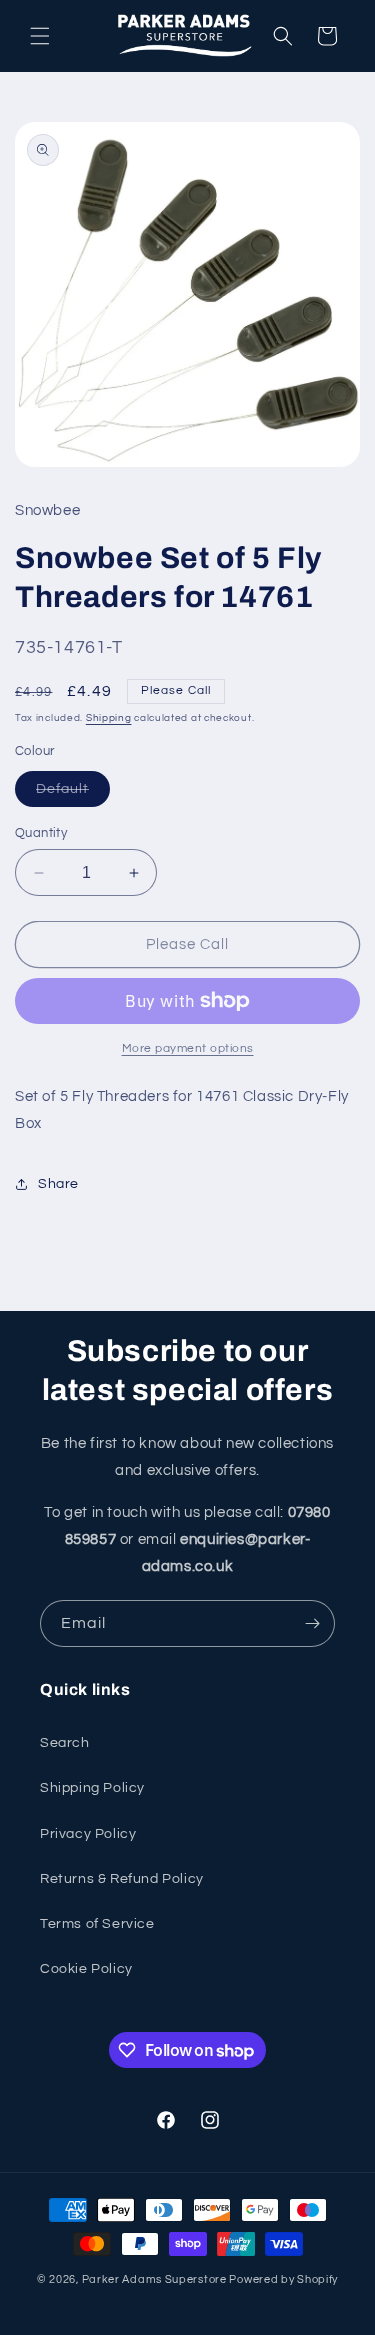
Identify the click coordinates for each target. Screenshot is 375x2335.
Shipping (109, 718)
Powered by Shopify (283, 2279)
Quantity (41, 833)
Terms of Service (97, 1924)
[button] (40, 36)
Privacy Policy (88, 1834)
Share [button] (58, 1184)
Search (65, 1743)
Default (73, 794)
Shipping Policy (92, 1788)
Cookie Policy (86, 1969)
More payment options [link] (188, 1048)
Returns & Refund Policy (122, 1879)
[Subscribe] (312, 1623)
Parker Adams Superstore (154, 2279)
